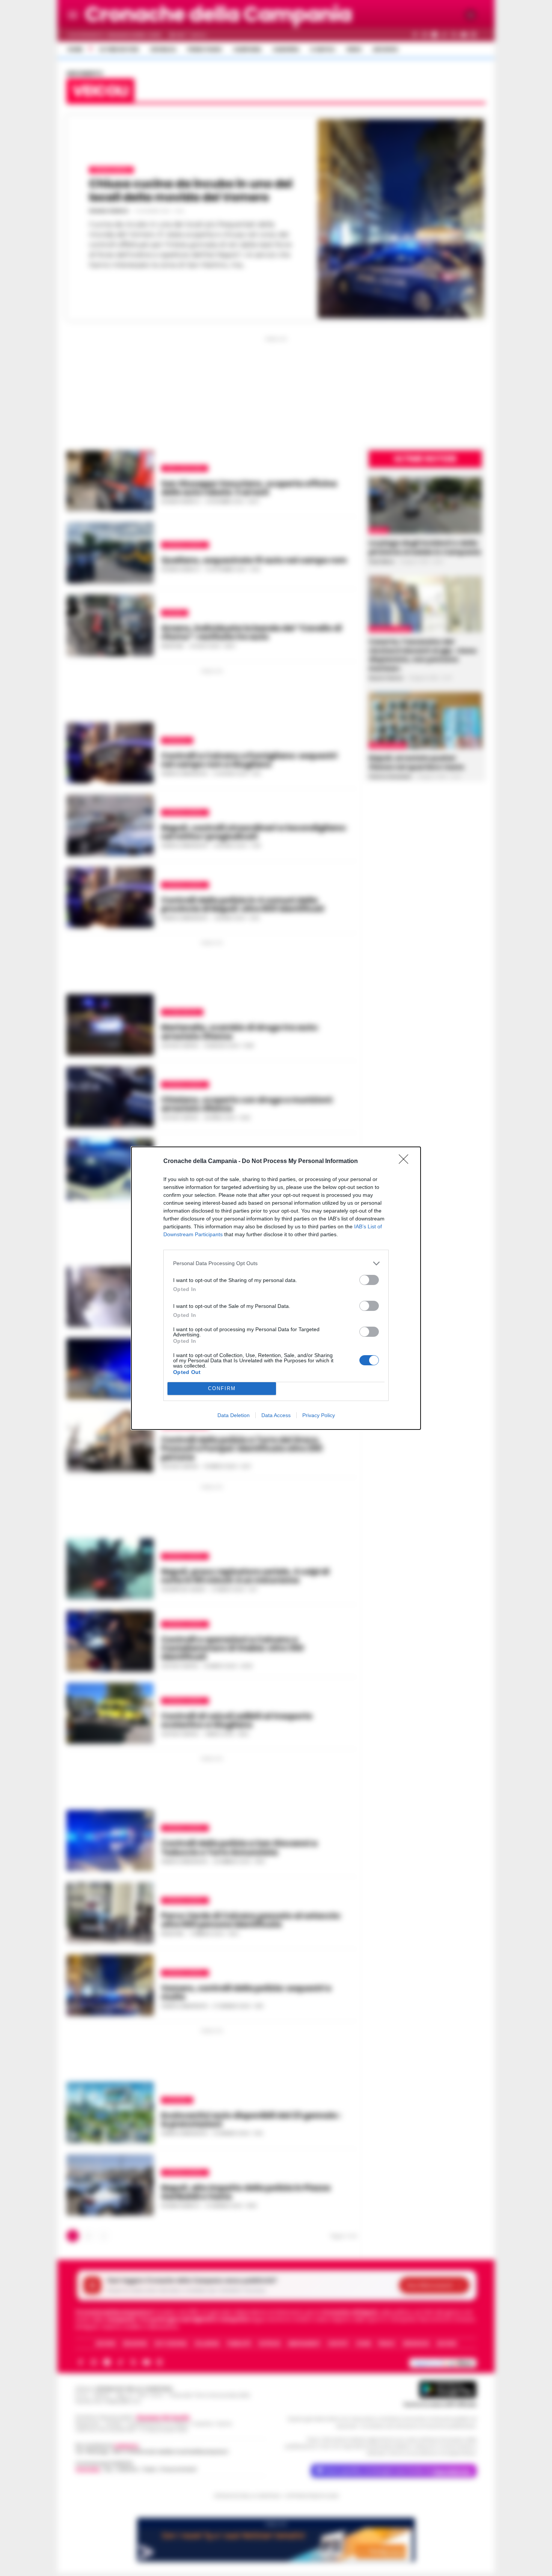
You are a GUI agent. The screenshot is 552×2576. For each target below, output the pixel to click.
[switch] (369, 1280)
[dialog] (276, 1288)
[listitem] (276, 1263)
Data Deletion (234, 1415)
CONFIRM (222, 1388)
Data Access (276, 1415)
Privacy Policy (319, 1415)
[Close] (406, 1162)
